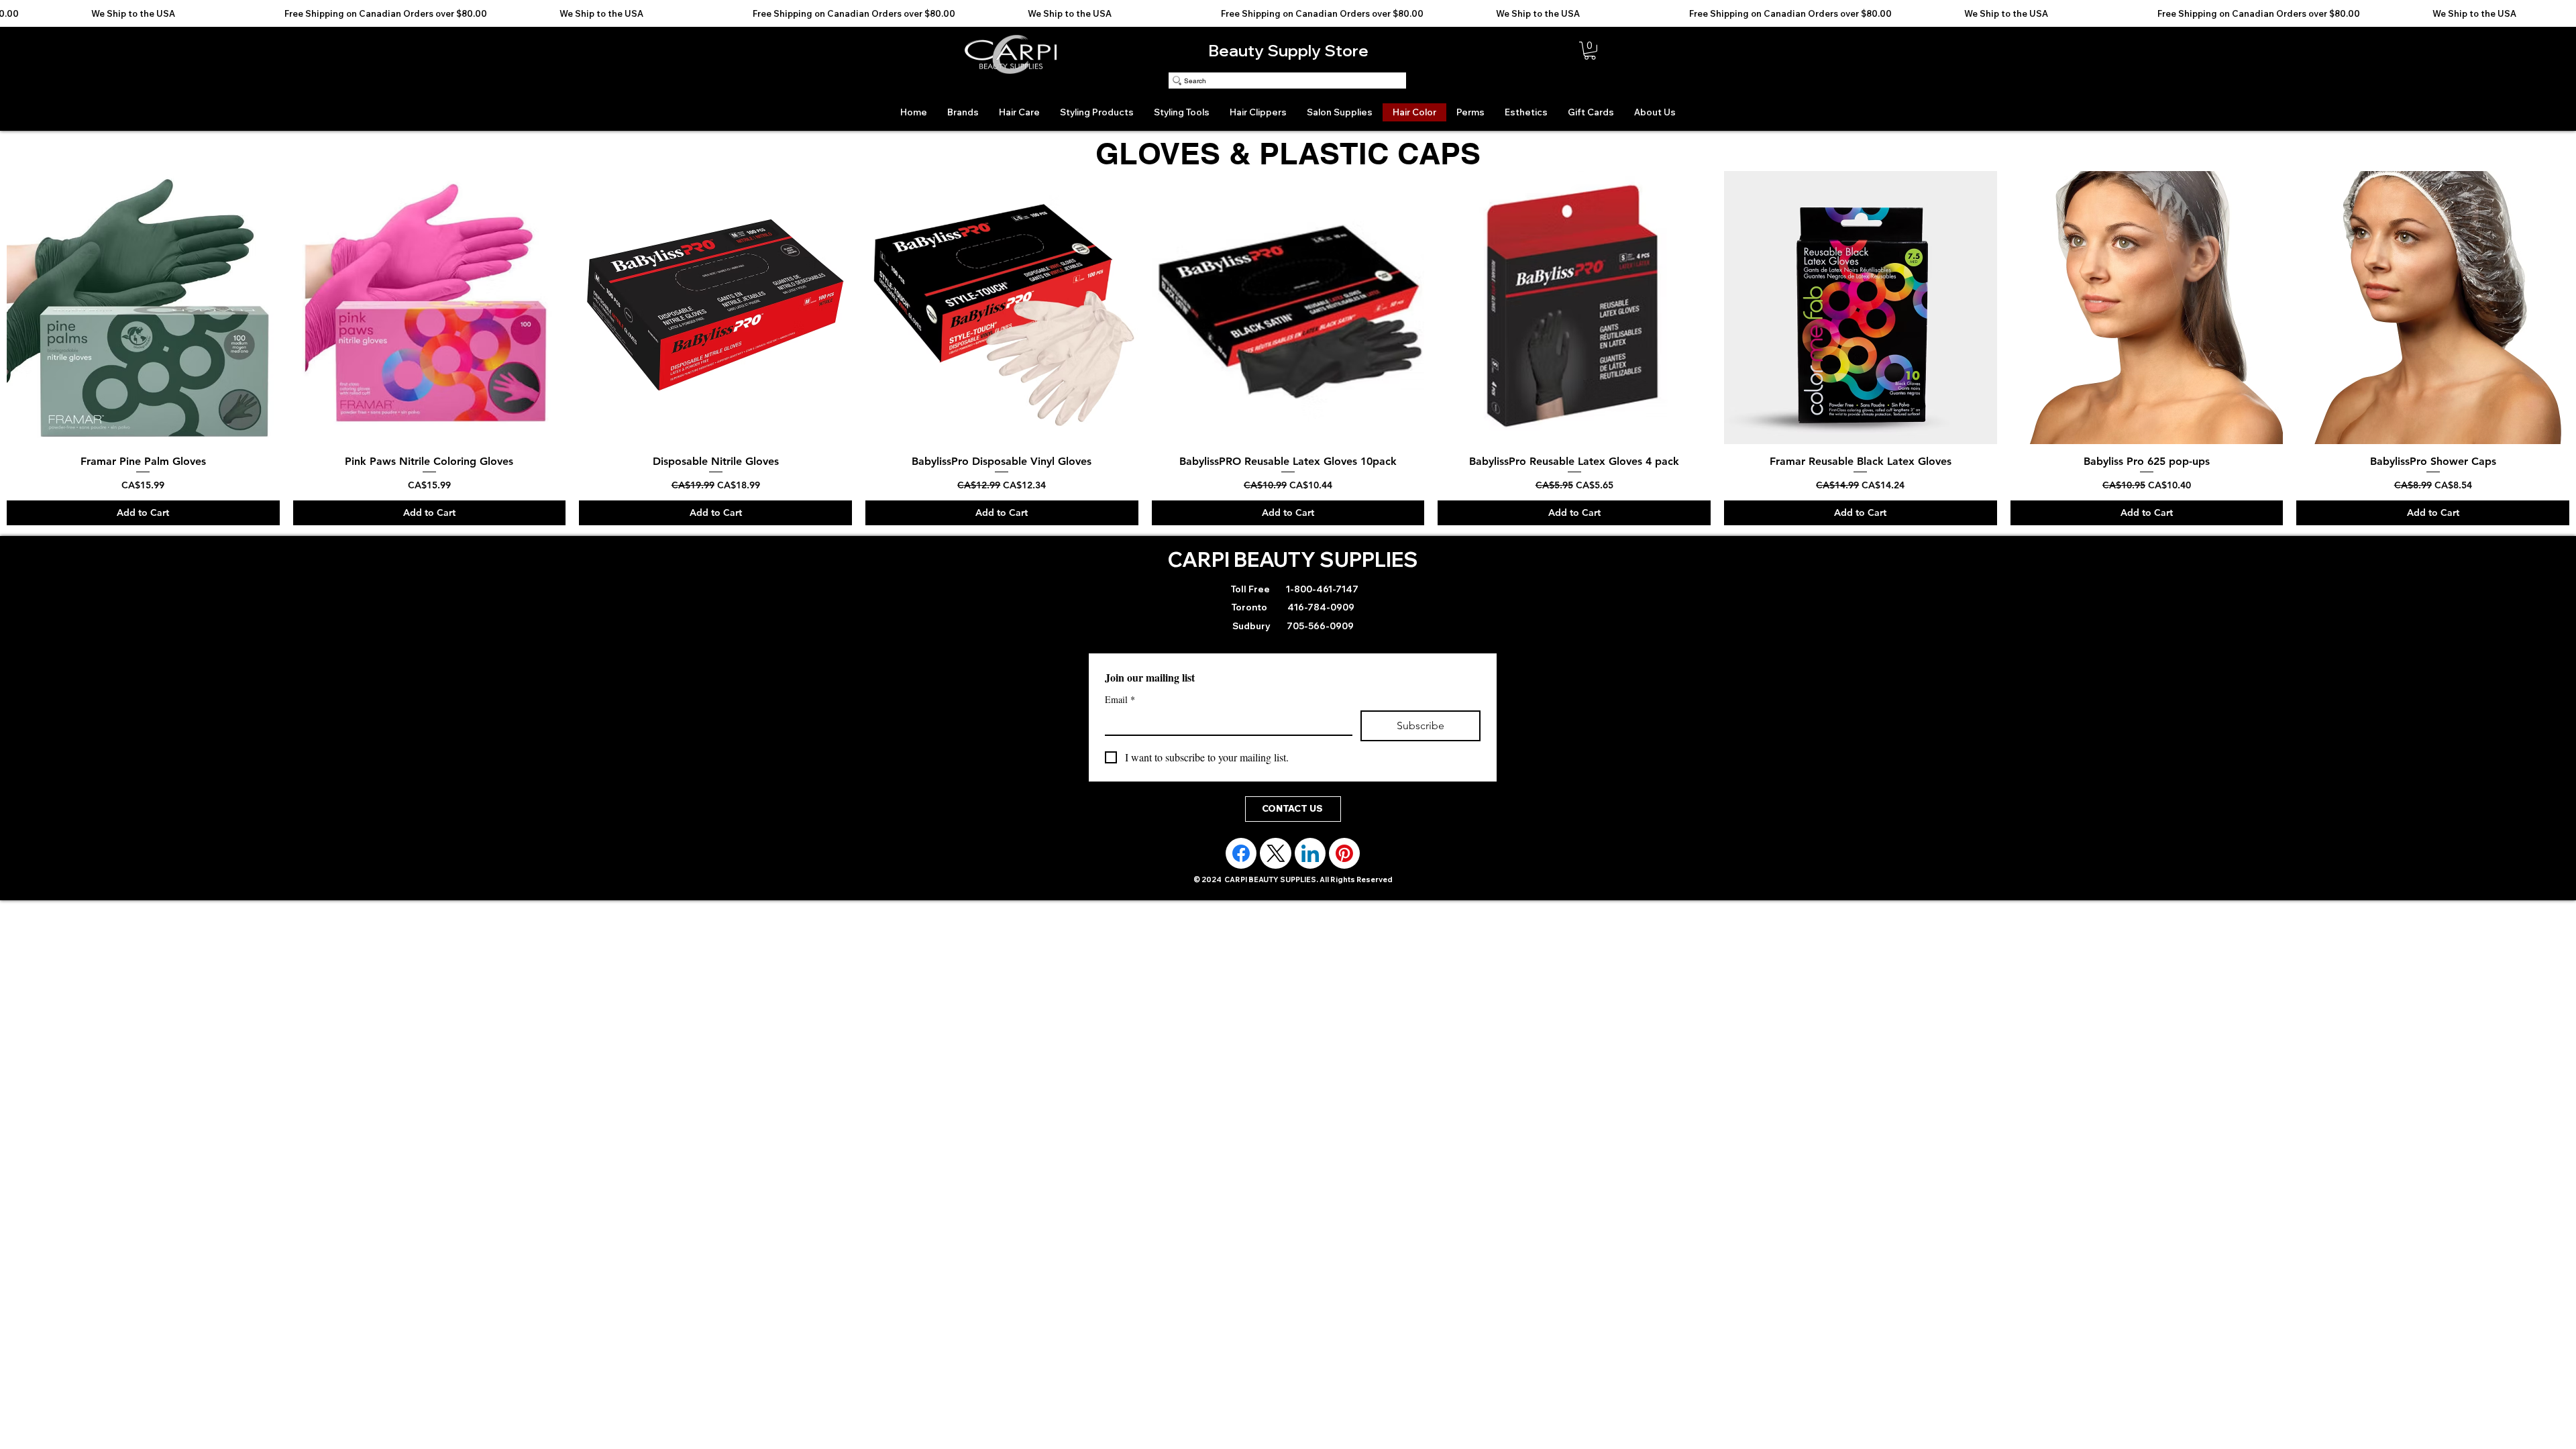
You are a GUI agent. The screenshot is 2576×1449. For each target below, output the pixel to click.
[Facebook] (1241, 861)
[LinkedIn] (1310, 861)
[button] (1590, 51)
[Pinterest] (1344, 861)
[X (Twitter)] (1276, 861)
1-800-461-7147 (1321, 597)
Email (1120, 707)
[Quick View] (143, 308)
